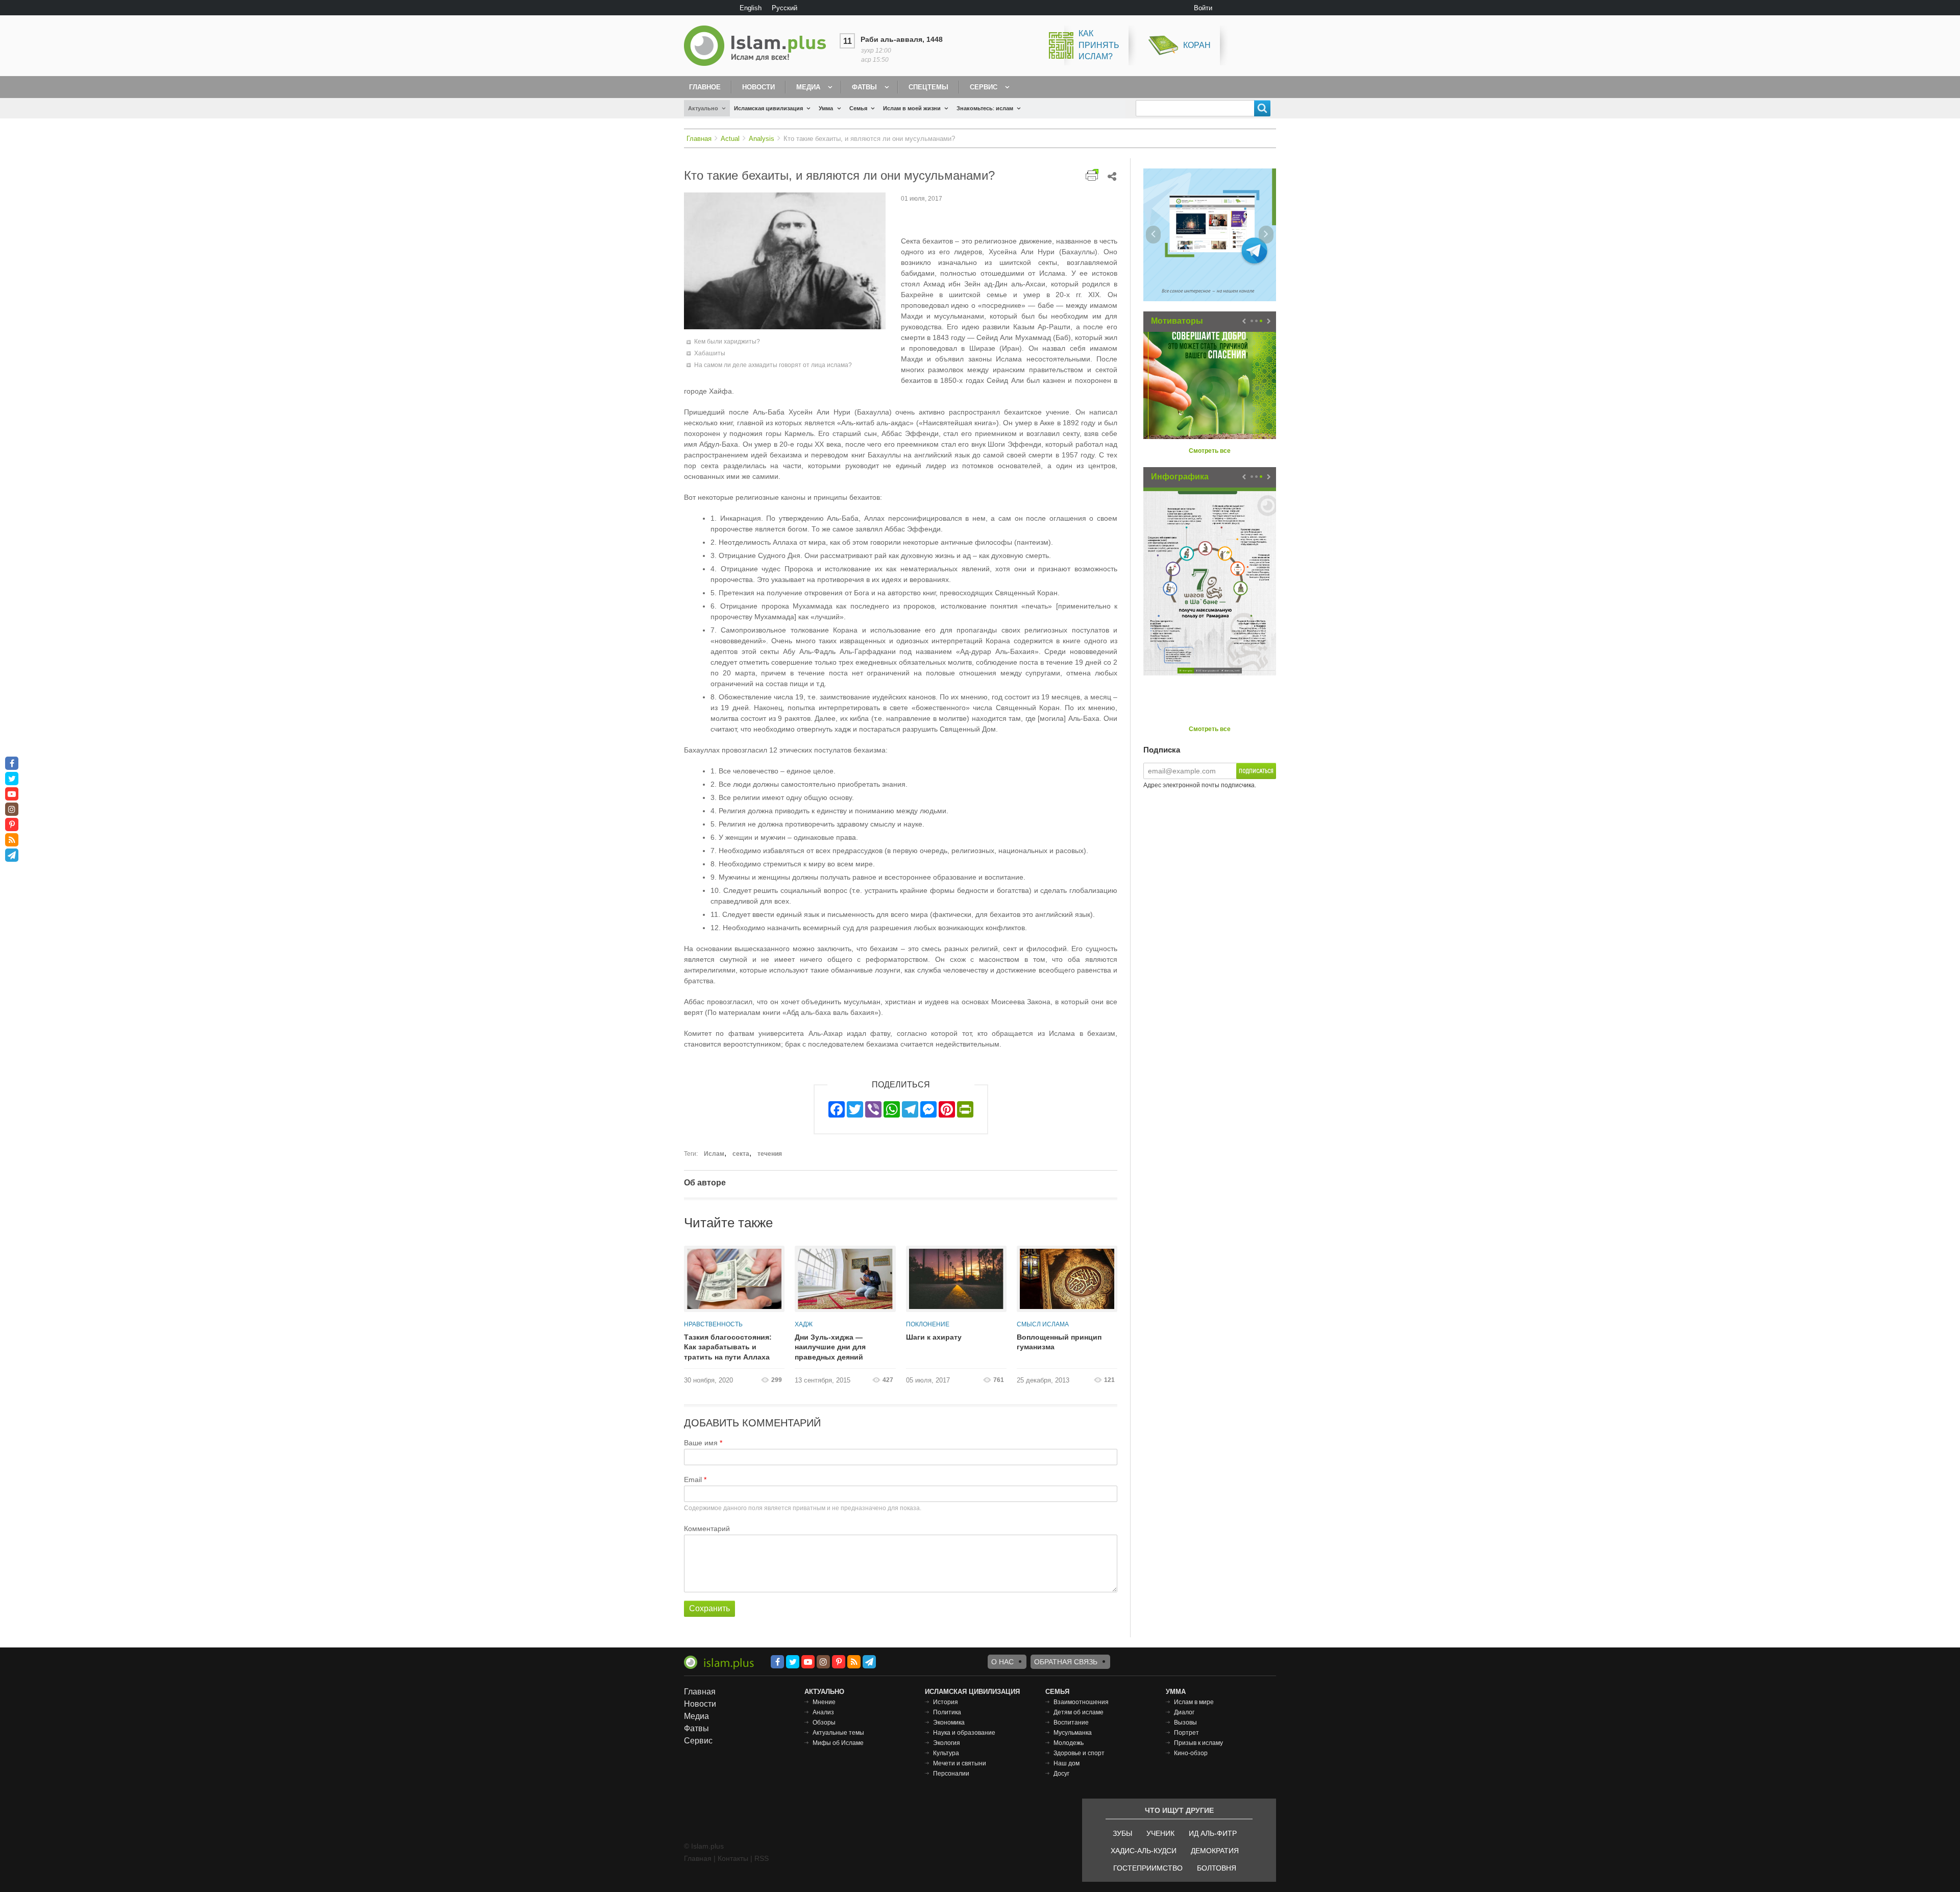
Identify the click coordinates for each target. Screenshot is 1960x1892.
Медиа (808, 87)
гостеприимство (1148, 1868)
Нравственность (713, 1324)
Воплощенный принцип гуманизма (1059, 1342)
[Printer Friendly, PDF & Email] (1092, 175)
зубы (1122, 1833)
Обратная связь (1066, 1662)
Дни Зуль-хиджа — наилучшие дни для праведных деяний (830, 1347)
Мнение (824, 1702)
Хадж (804, 1324)
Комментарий (707, 1529)
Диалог (1184, 1712)
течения (770, 1154)
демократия (1215, 1851)
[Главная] (759, 46)
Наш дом (1067, 1763)
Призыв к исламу (1198, 1743)
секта (741, 1154)
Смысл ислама (1043, 1324)
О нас (1002, 1662)
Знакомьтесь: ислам (985, 108)
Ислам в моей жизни (912, 108)
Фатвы (864, 87)
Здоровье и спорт (1079, 1753)
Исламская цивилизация (768, 108)
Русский (785, 8)
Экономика (949, 1723)
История (946, 1702)
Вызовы (1185, 1723)
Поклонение (928, 1324)
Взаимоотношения (1081, 1702)
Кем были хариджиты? (727, 342)
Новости (758, 87)
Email (693, 1479)
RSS (762, 1858)
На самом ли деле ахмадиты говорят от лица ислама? (773, 365)
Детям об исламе (1079, 1712)
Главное (705, 87)
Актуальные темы (838, 1733)
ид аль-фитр (1213, 1833)
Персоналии (951, 1774)
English (751, 8)
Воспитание (1071, 1723)
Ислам (714, 1154)
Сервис (984, 87)
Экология (947, 1743)
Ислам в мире (1194, 1702)
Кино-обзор (1191, 1753)
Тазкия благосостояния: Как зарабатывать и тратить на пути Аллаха (728, 1347)
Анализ (823, 1712)
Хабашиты (710, 353)
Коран (1197, 45)
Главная (699, 139)
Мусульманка (1073, 1733)
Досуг (1061, 1774)
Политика (947, 1712)
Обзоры (824, 1723)
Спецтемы (928, 87)
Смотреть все (1210, 451)
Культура (946, 1753)
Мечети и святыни (960, 1763)
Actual (730, 139)
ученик (1160, 1833)
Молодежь (1069, 1743)
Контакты (733, 1858)
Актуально (703, 108)
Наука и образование (964, 1733)
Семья (858, 108)
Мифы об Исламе (838, 1743)
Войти (1203, 8)
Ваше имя (701, 1443)
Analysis (762, 139)
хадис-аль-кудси (1144, 1851)
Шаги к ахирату (934, 1337)
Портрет (1186, 1733)
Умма (826, 108)
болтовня (1217, 1868)
